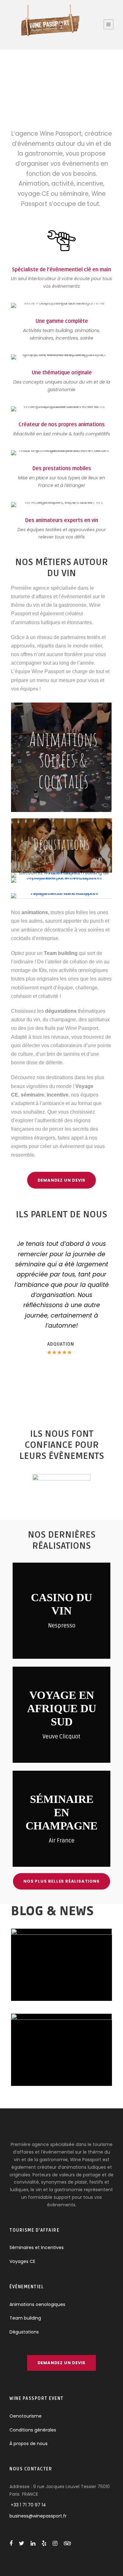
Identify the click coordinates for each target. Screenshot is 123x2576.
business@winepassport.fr (38, 2516)
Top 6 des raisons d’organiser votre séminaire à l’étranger (62, 1965)
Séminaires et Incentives (37, 2247)
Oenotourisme (26, 2416)
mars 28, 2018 (61, 2062)
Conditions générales (33, 2430)
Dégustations (24, 2332)
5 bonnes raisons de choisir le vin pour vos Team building (61, 2043)
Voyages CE (22, 2261)
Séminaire (90, 1984)
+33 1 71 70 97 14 (28, 2505)
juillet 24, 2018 (45, 1984)
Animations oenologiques (37, 2304)
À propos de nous (29, 2444)
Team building (65, 2069)
